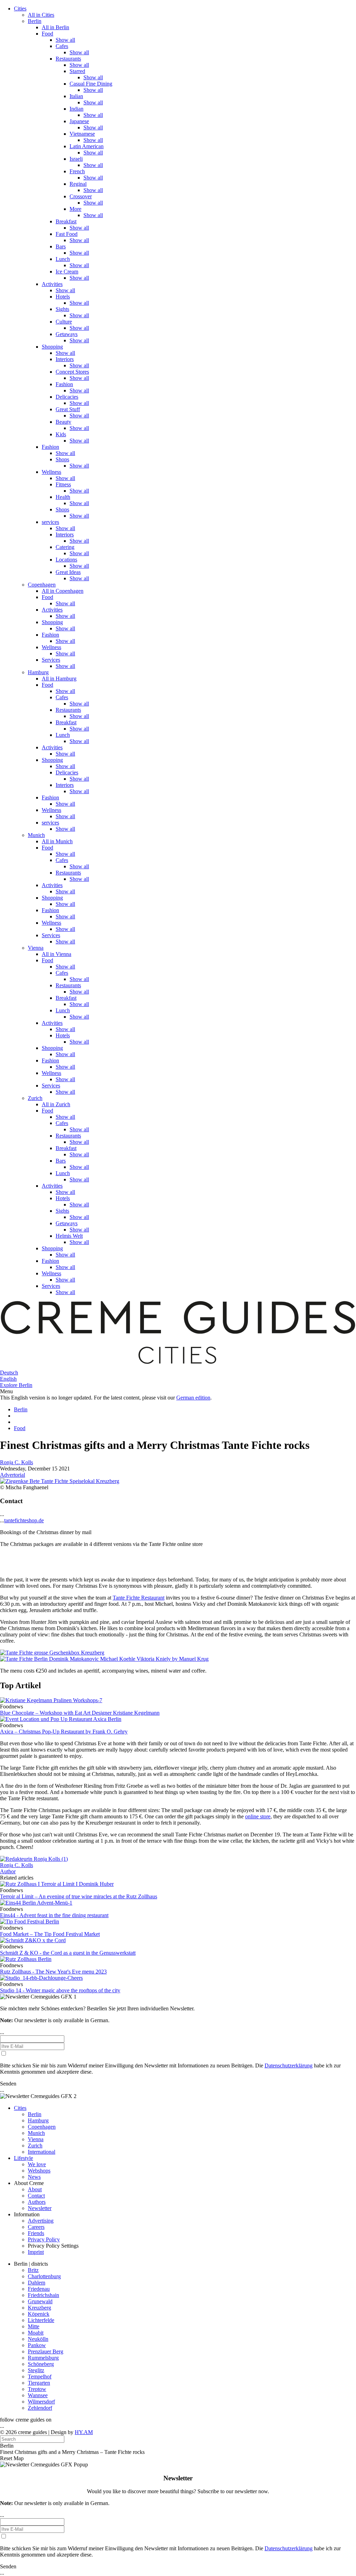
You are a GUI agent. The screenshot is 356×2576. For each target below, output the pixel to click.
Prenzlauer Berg (46, 2351)
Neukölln (38, 2339)
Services (51, 660)
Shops (62, 459)
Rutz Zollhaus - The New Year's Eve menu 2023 (53, 1972)
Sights (62, 309)
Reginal (78, 184)
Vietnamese (82, 134)
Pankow (37, 2345)
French (77, 171)
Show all (65, 40)
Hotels (63, 297)
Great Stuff (68, 409)
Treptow (37, 2389)
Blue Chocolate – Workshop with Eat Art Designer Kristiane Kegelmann (80, 1713)
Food (47, 34)
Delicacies (67, 397)
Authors (37, 2202)
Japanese (79, 121)
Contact (36, 2196)
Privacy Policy (44, 2239)
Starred (77, 71)
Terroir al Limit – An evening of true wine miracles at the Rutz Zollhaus (79, 1896)
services (50, 522)
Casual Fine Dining (91, 84)
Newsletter (40, 2208)
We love (37, 2164)
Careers (36, 2227)
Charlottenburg (44, 2276)
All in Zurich (56, 1104)
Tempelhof (40, 2376)
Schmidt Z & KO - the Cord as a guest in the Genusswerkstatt (68, 1953)
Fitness (63, 484)
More (75, 209)
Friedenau (39, 2289)
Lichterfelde (41, 2320)
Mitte (34, 2326)
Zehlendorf (40, 2408)
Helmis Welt (69, 1236)
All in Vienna (56, 954)
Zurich (35, 1098)
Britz (33, 2270)
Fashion (64, 384)
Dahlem (37, 2283)
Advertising (41, 2221)
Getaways (67, 334)
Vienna (36, 948)
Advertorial (13, 1475)
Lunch (63, 259)
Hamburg (38, 672)
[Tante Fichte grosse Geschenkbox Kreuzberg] (52, 1653)
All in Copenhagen (63, 591)
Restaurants (68, 59)
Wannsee (38, 2395)
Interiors (65, 359)
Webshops (39, 2171)
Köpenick (39, 2314)
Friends (36, 2233)
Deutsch (9, 1373)
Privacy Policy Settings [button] (53, 2246)
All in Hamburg (59, 679)
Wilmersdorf (41, 2402)
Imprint (36, 2252)
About (35, 2189)
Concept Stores (72, 372)
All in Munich (57, 841)
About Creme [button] (29, 2183)
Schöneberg (41, 2364)
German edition (193, 1398)
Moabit (36, 2333)
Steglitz (36, 2370)
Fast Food (67, 234)
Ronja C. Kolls (17, 1462)
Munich (36, 835)
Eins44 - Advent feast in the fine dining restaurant (54, 1915)
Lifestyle (23, 2158)
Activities (52, 284)
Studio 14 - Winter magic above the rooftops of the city (60, 1990)
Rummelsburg (43, 2358)
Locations (66, 560)
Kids (61, 434)
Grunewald (40, 2301)
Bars (61, 246)
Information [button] (27, 2214)
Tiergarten (39, 2383)
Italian (76, 96)
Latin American (87, 146)
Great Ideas (68, 572)
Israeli (76, 159)
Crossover (81, 196)
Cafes (62, 46)
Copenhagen (42, 585)
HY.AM (84, 2432)
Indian (76, 109)
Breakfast (66, 221)
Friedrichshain (43, 2295)
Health (63, 497)
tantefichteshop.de (24, 1520)
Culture (64, 322)
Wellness (51, 472)
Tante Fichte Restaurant (139, 1598)
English (8, 1379)
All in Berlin (55, 27)
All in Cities (41, 15)
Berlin (35, 21)
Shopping (52, 347)
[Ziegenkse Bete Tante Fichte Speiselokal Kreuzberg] (60, 1481)
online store (258, 1816)
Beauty (63, 422)
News (34, 2177)
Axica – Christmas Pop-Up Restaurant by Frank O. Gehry (64, 1732)
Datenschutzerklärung (289, 2065)
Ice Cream (67, 272)
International (42, 2152)
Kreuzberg (39, 2308)
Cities (20, 9)
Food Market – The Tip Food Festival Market (50, 1934)
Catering (65, 547)
